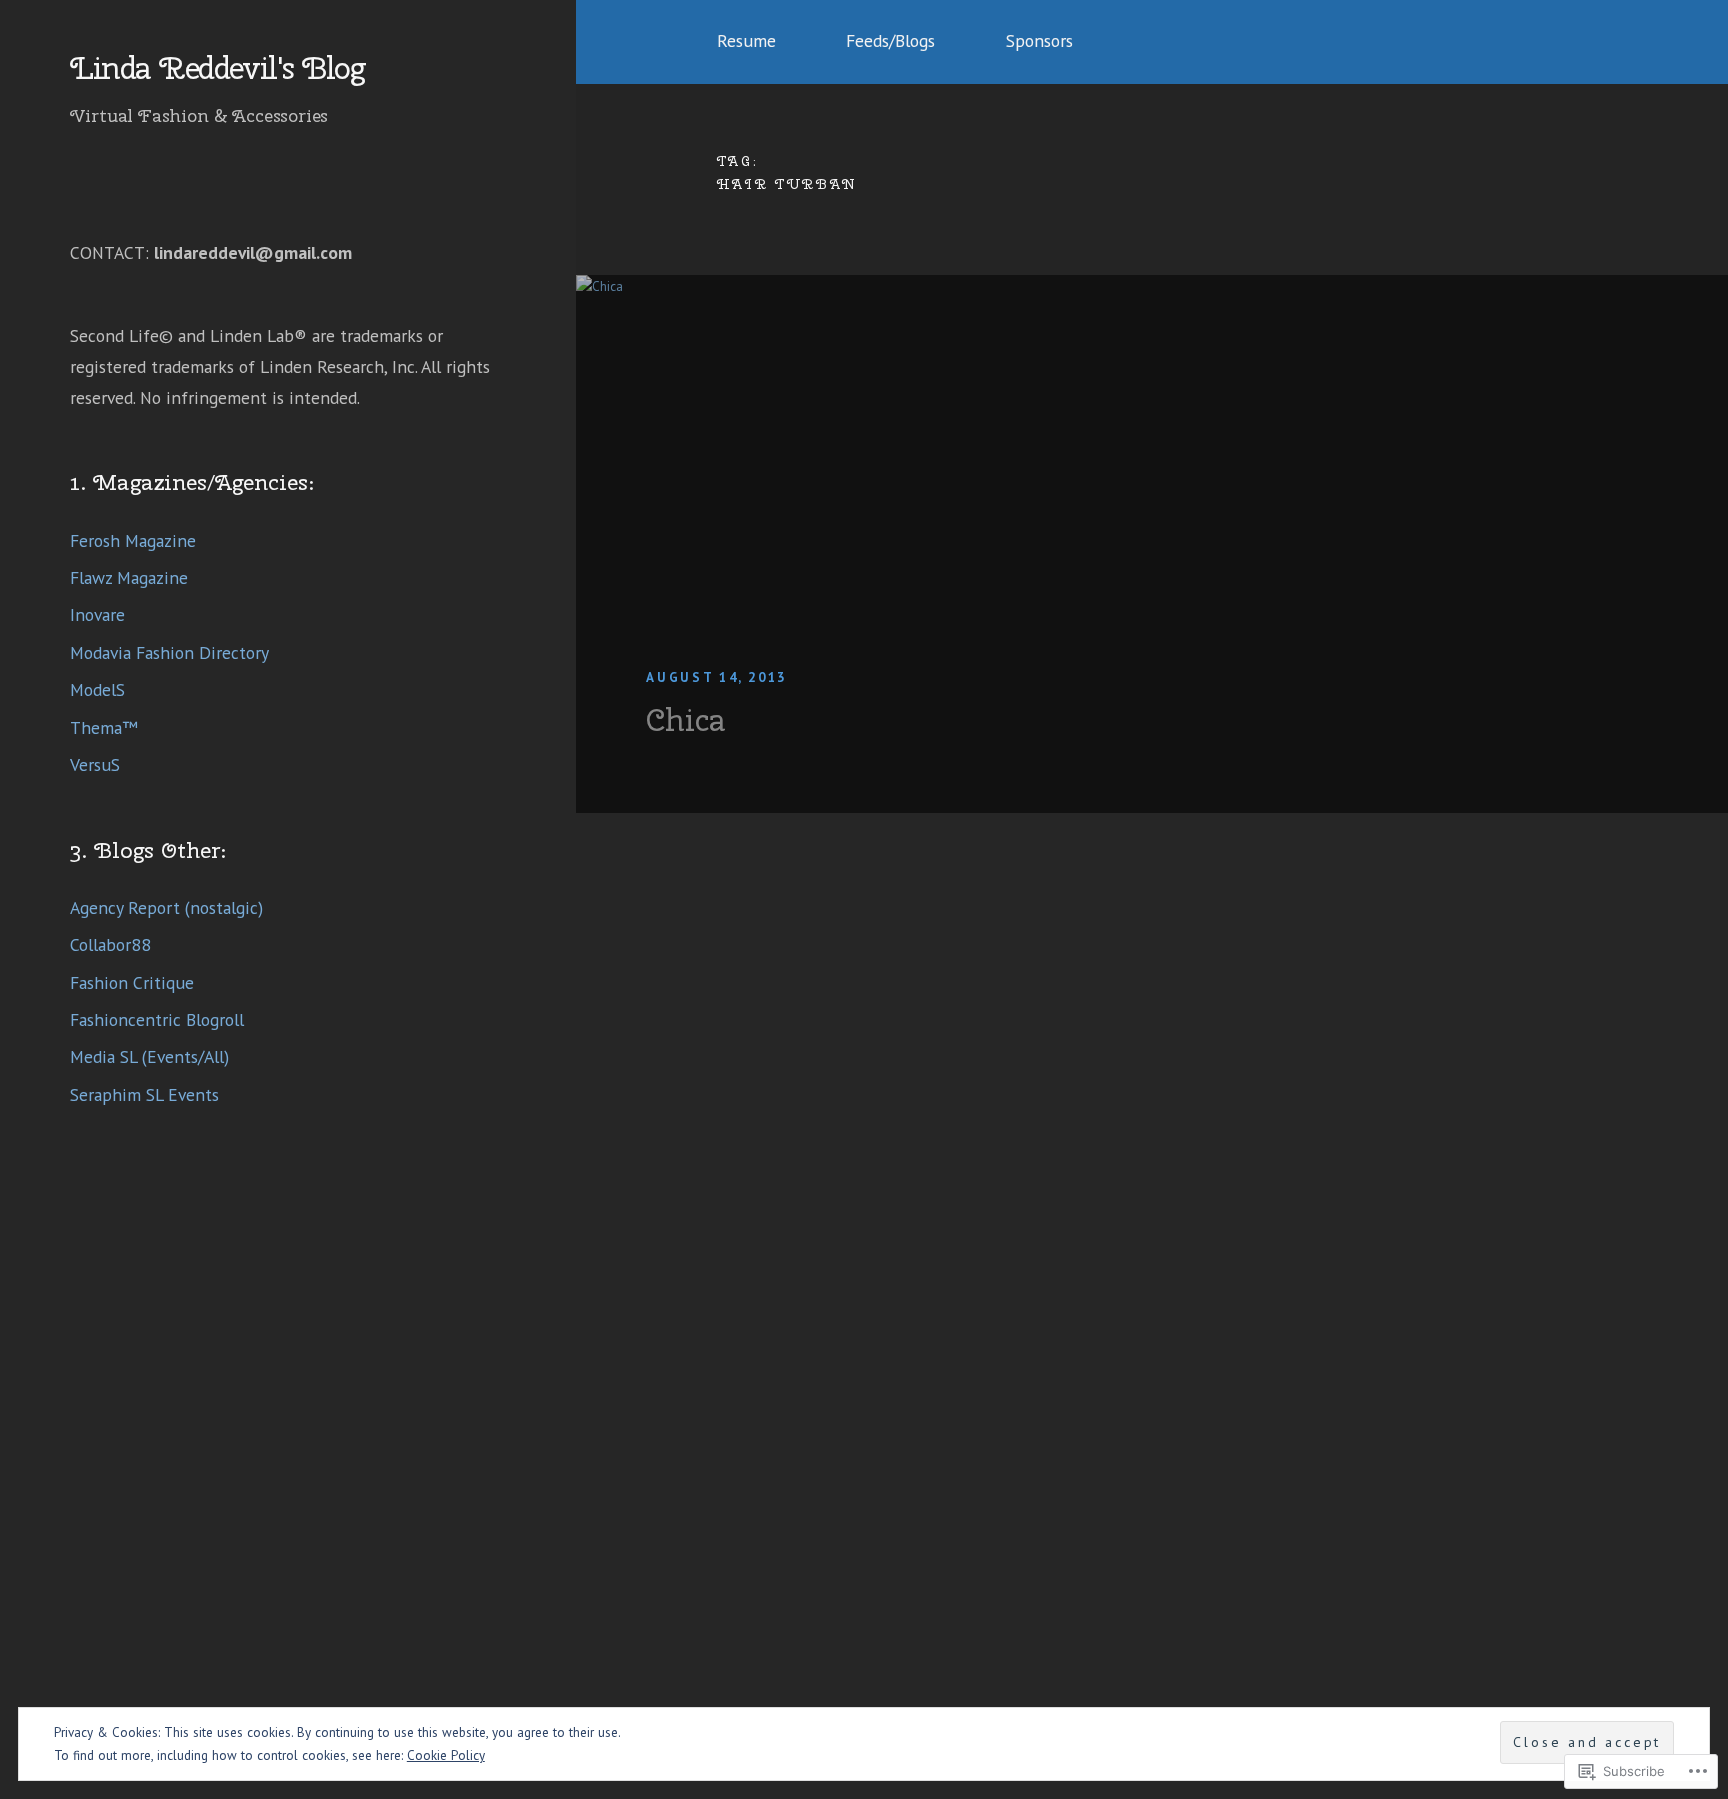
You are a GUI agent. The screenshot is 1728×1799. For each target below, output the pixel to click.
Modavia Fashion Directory (169, 652)
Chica (686, 719)
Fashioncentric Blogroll (157, 1019)
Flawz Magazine (129, 577)
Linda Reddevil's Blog (217, 68)
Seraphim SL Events (144, 1094)
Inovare (97, 614)
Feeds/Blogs (890, 40)
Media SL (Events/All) (149, 1056)
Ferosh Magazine (133, 540)
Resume (746, 40)
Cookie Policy (446, 1755)
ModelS (97, 689)
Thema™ (104, 727)
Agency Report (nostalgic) (166, 907)
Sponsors (1039, 40)
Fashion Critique (132, 982)
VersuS (95, 764)
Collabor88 (110, 944)
